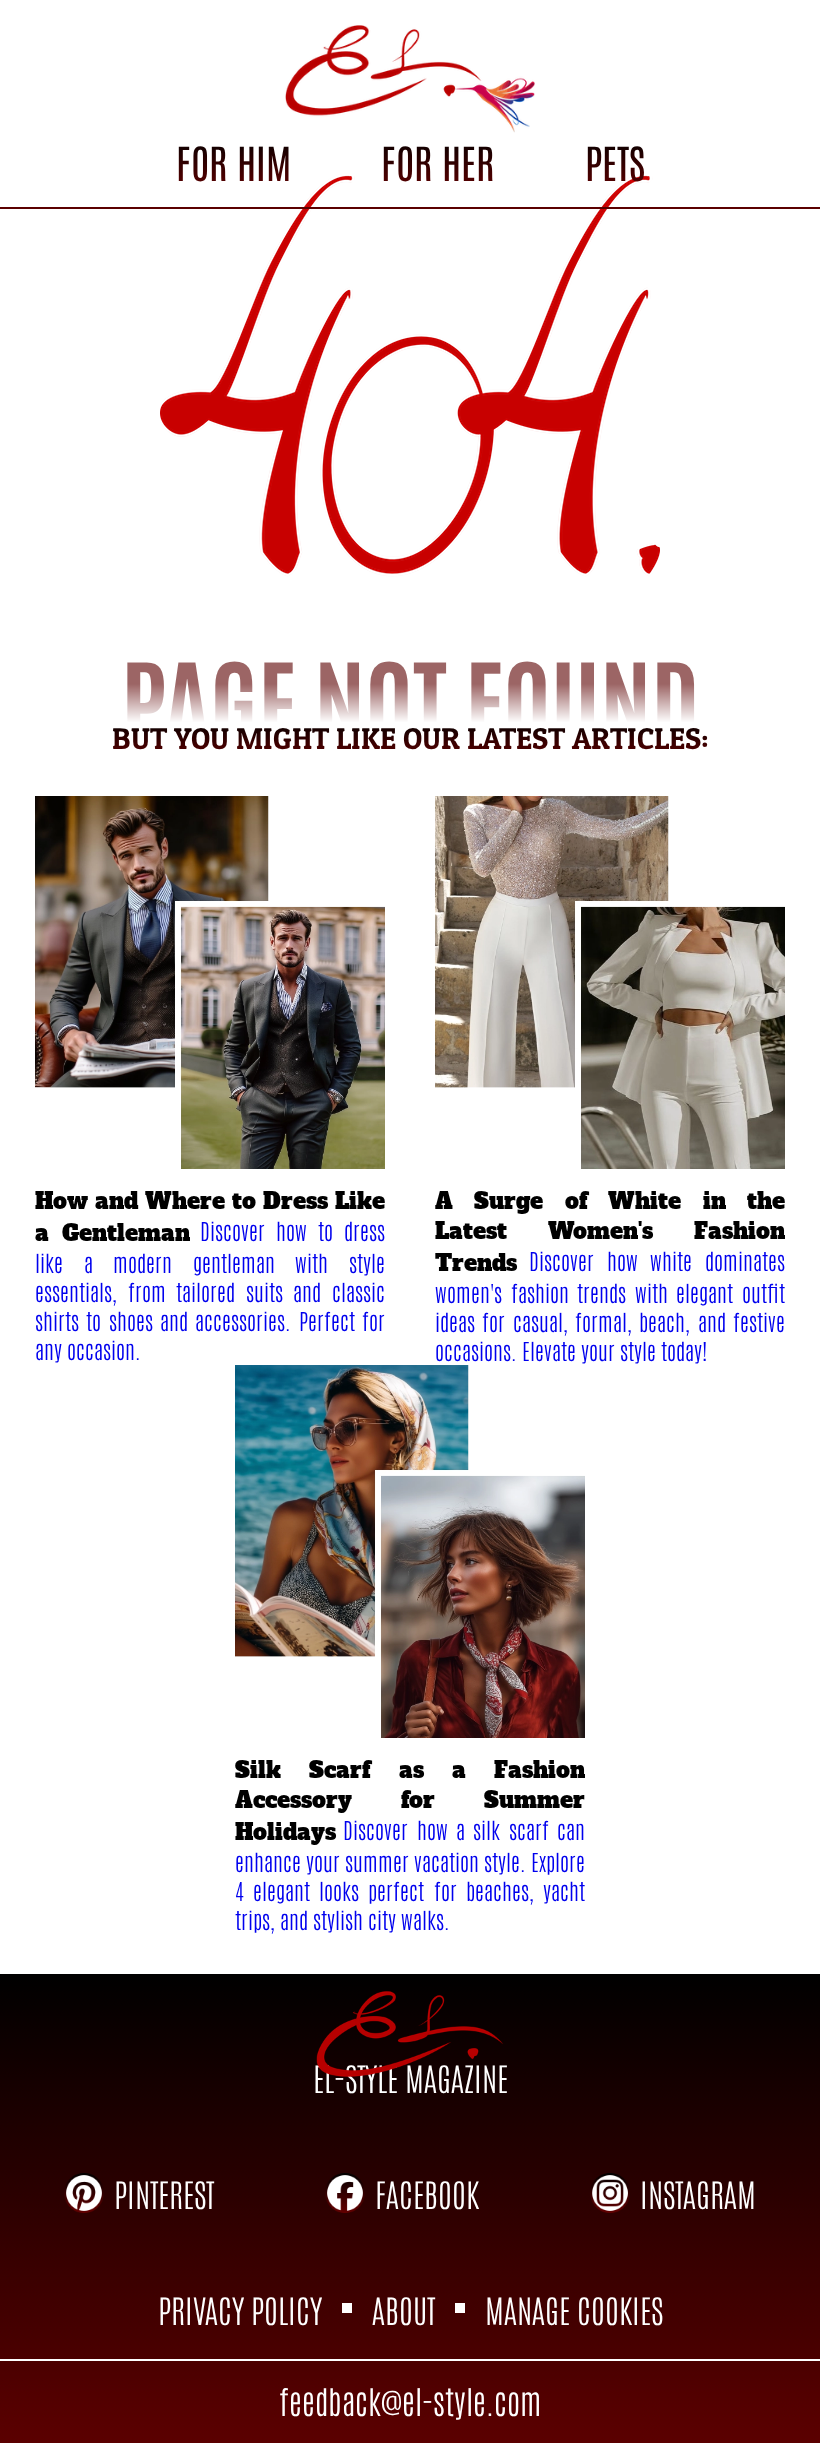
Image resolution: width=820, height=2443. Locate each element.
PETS (615, 161)
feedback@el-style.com (410, 2399)
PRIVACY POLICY (240, 2308)
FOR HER (437, 161)
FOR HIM (233, 161)
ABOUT (403, 2308)
